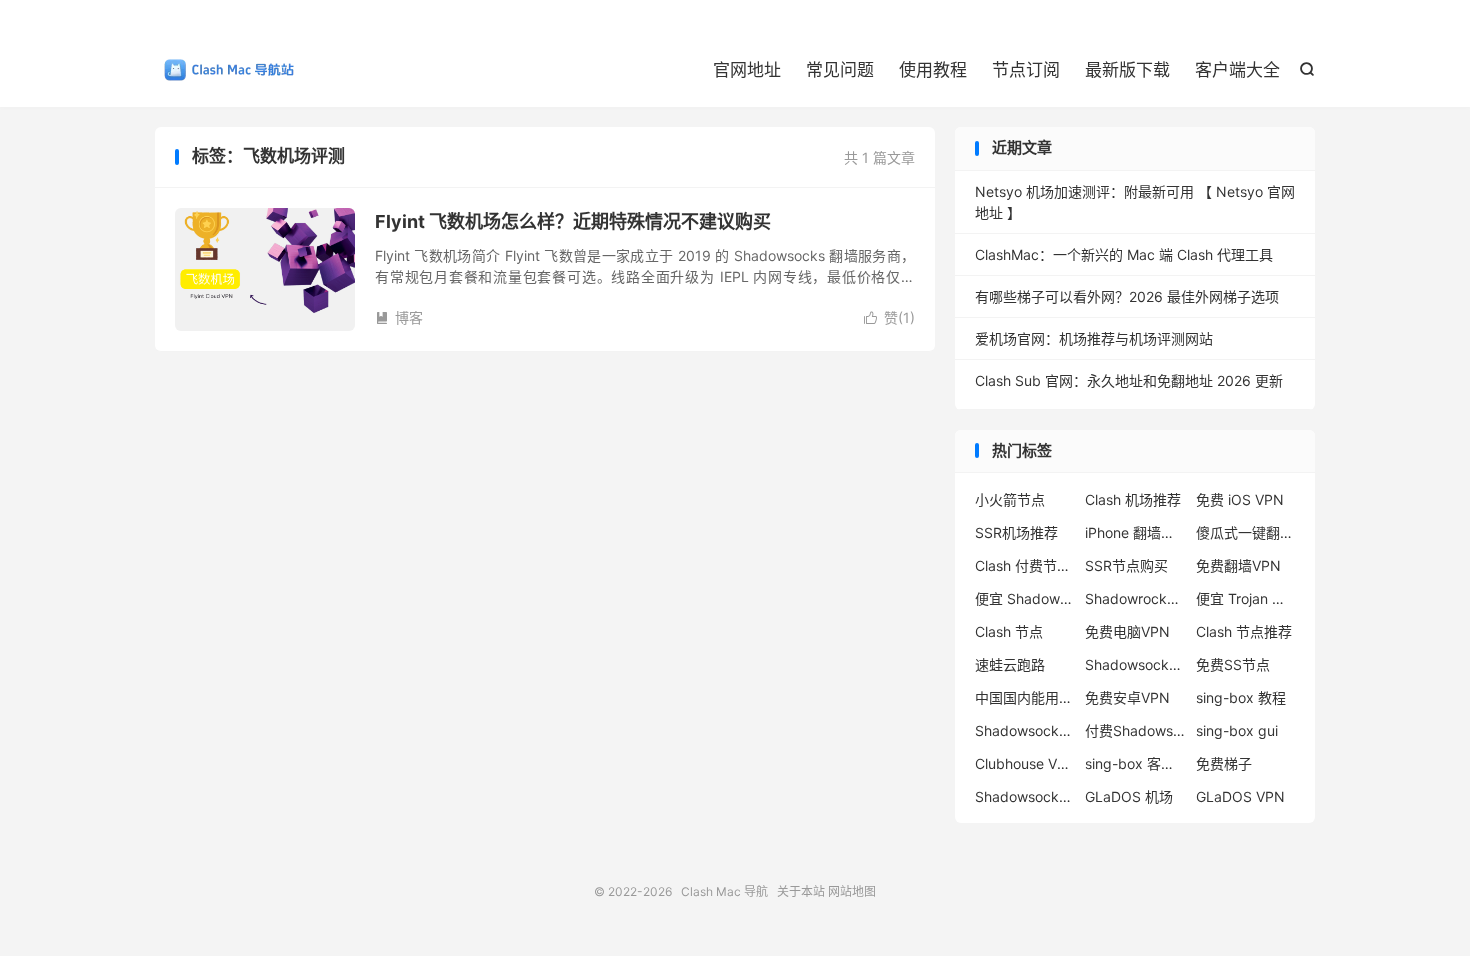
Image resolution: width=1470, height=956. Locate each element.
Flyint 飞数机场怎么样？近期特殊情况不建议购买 (573, 221)
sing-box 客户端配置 (1135, 763)
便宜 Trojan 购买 (1246, 598)
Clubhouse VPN (1025, 763)
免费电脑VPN (1127, 631)
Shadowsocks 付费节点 (1135, 664)
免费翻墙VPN (1238, 565)
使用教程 (933, 70)
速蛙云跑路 (1010, 664)
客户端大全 (1237, 70)
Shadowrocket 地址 (1135, 598)
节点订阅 (1026, 70)
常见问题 (840, 70)
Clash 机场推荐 (1133, 499)
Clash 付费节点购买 (1025, 565)
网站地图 (852, 891)
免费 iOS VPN (1240, 499)
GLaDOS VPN (1240, 796)
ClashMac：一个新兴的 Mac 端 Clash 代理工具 (1124, 254)
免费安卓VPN (1127, 697)
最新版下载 (1127, 70)
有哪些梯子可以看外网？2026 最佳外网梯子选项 (1127, 296)
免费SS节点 (1233, 664)
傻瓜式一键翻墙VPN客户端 (1246, 532)
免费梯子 (1224, 763)
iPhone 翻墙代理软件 (1135, 532)
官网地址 (747, 70)
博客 (399, 317)
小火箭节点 (1010, 499)
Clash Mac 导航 (225, 71)
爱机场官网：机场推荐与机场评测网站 (1094, 338)
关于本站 (801, 891)
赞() (889, 317)
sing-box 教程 (1241, 697)
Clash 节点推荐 (1244, 631)
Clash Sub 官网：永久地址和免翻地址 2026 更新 (1129, 380)
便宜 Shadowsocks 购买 (1025, 598)
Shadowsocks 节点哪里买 (1025, 730)
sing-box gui (1237, 730)
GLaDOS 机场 (1129, 796)
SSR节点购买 (1126, 565)
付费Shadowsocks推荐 (1135, 730)
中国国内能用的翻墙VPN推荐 (1025, 697)
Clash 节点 (1009, 631)
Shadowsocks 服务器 (1025, 796)
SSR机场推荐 (1016, 532)
